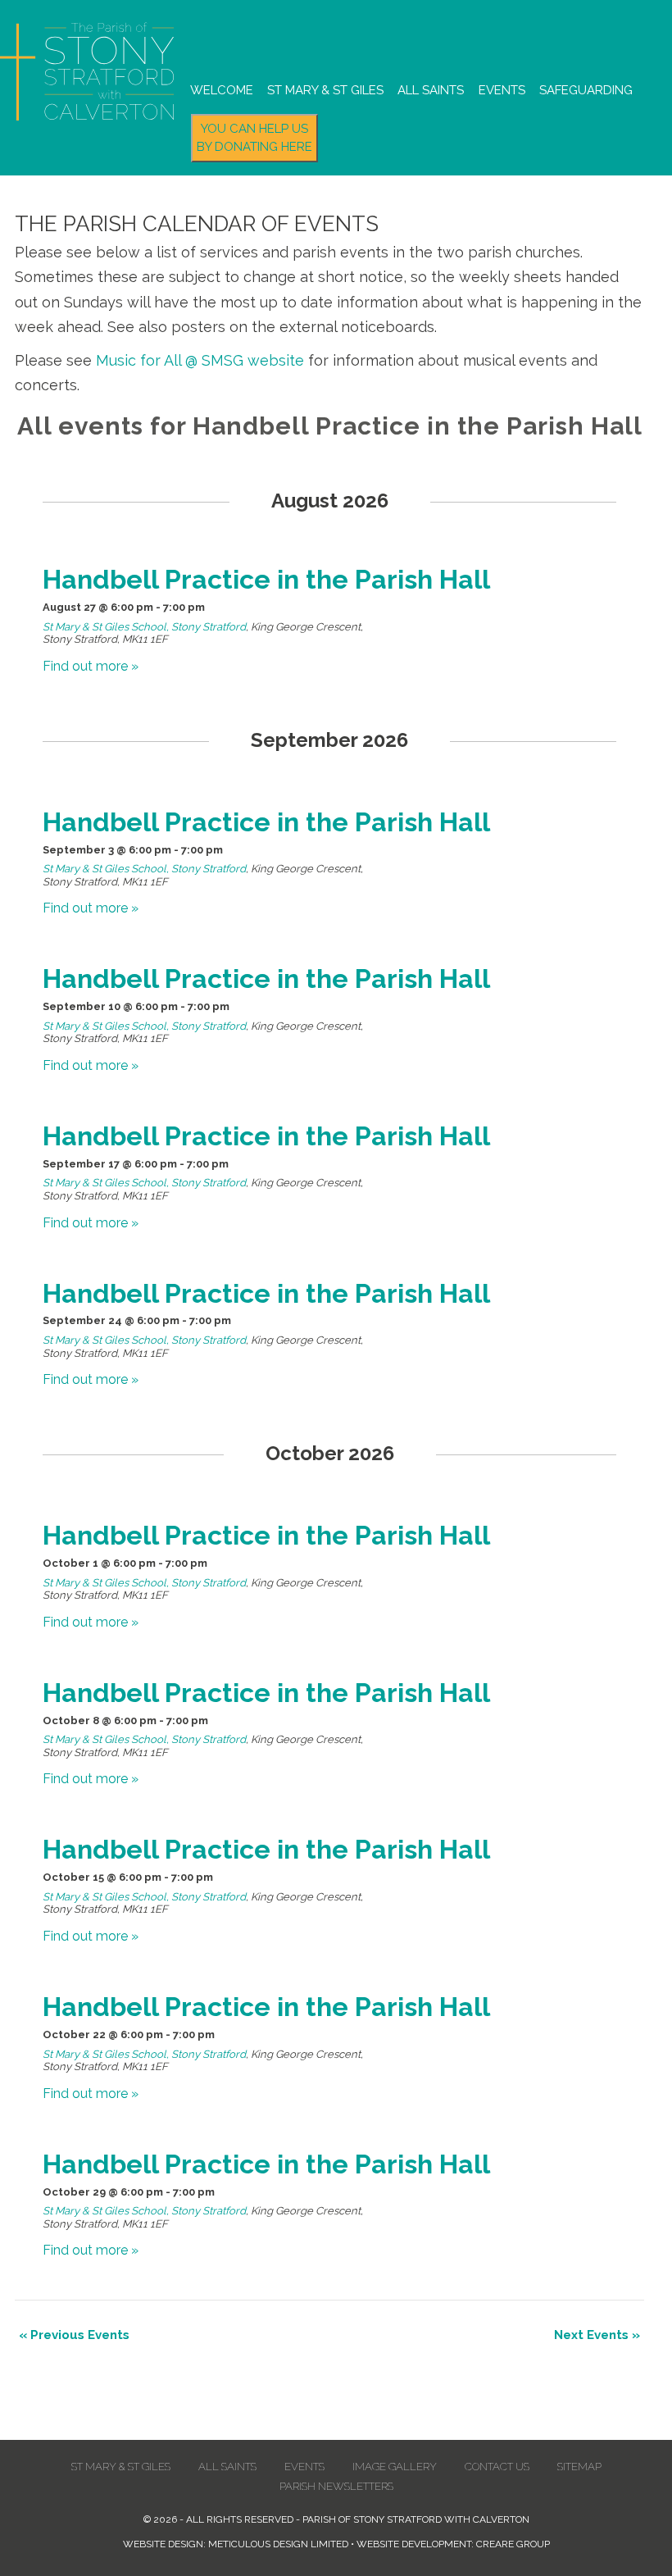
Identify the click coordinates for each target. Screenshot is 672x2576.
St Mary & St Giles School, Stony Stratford (144, 627)
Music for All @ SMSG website (200, 360)
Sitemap (579, 2467)
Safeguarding (586, 90)
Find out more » (91, 666)
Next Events (597, 2335)
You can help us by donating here (254, 138)
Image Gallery (395, 2467)
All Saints (431, 90)
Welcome (222, 90)
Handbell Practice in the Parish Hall (266, 579)
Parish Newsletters (336, 2486)
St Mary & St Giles (325, 90)
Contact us (497, 2467)
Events (502, 90)
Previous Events (74, 2335)
